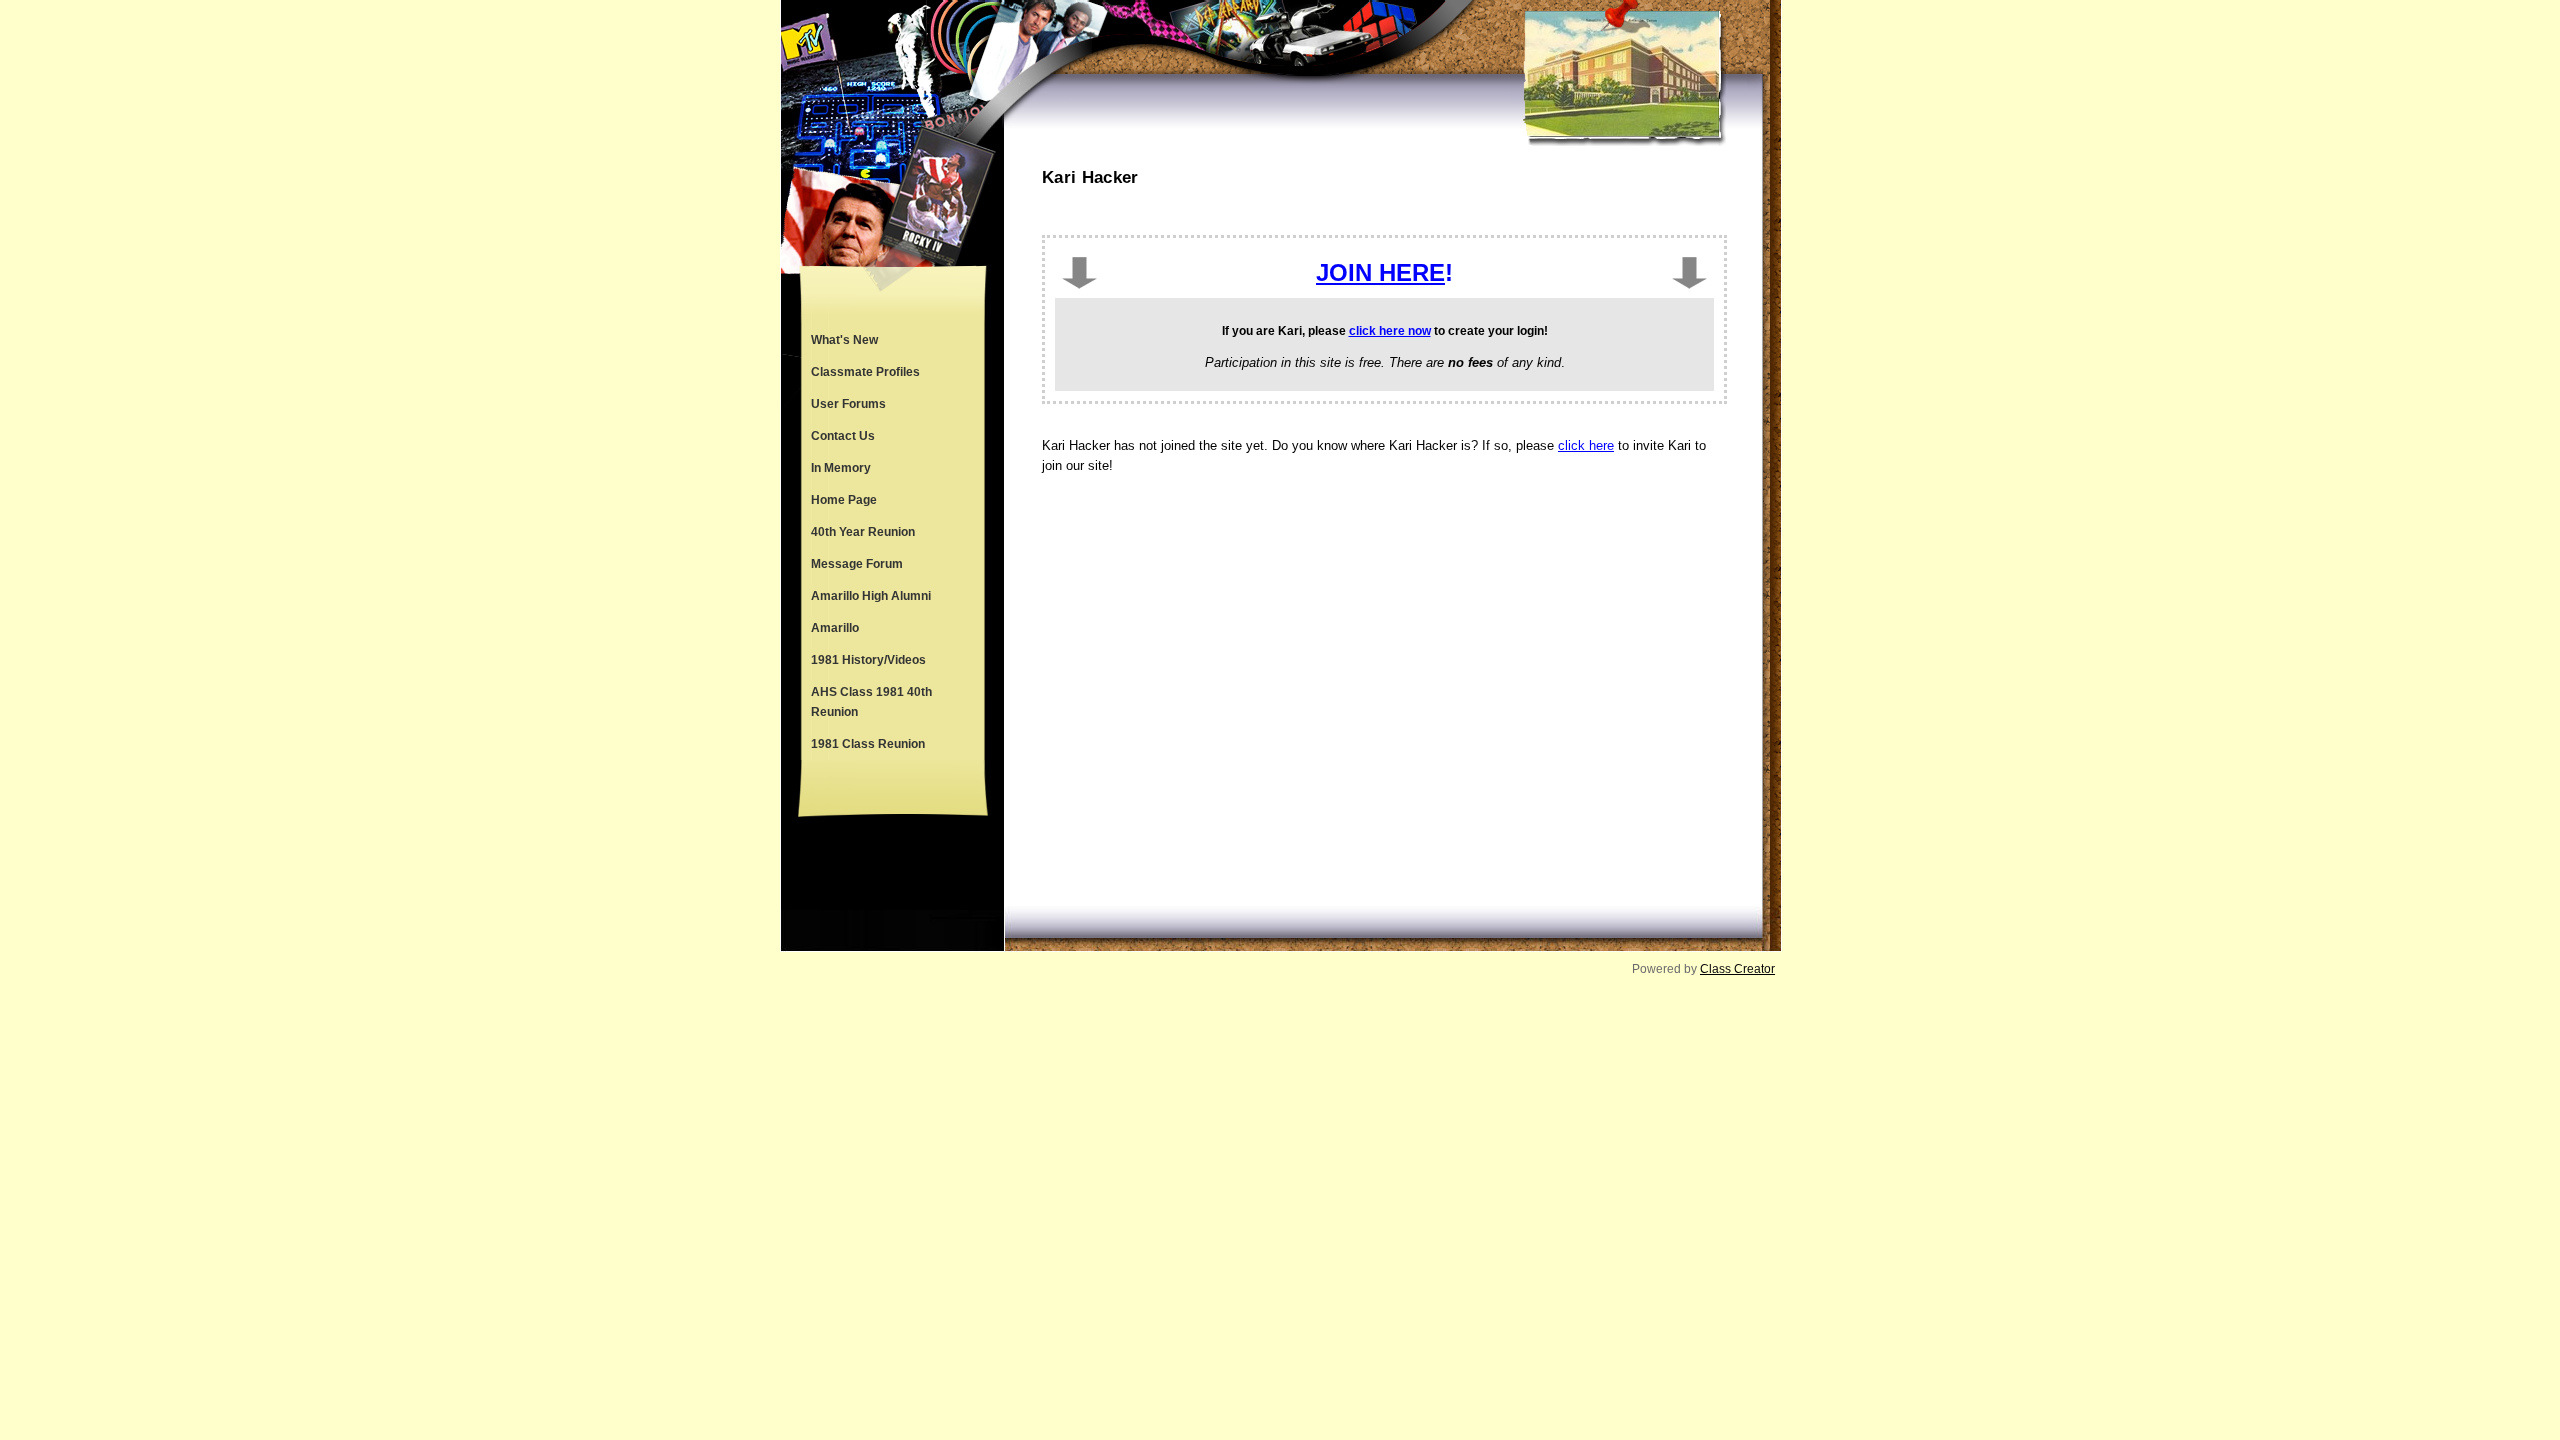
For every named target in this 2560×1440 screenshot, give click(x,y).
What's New (844, 340)
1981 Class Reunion (868, 744)
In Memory (841, 468)
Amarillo (835, 628)
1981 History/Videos (868, 660)
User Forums (848, 404)
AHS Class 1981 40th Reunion (871, 702)
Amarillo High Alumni (871, 596)
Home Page (844, 500)
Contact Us (843, 436)
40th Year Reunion (863, 532)
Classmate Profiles (865, 372)
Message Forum (857, 564)
